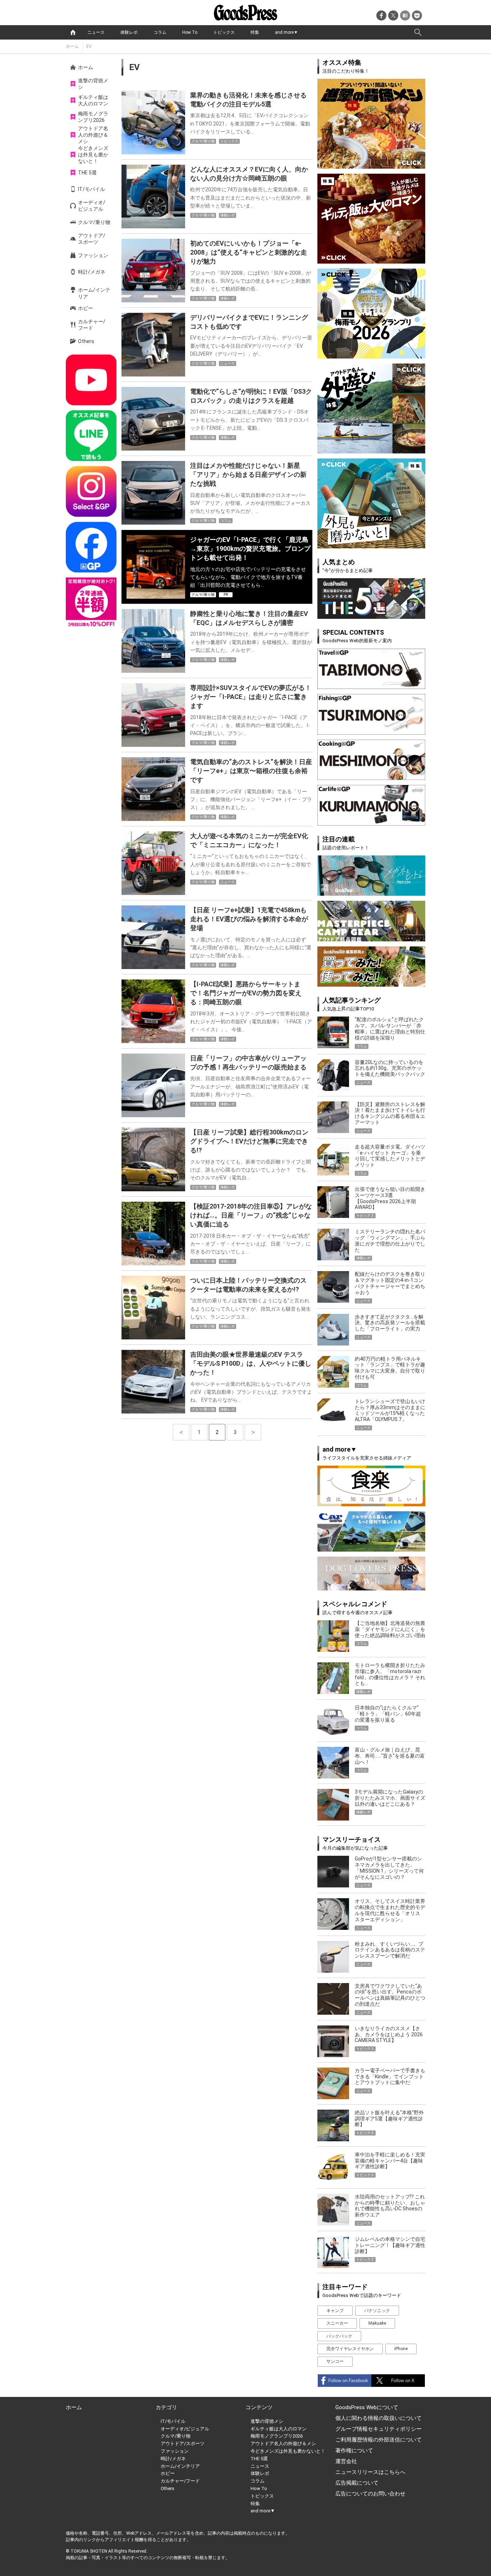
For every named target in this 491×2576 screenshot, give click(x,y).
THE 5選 (87, 173)
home (73, 32)
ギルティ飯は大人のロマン (93, 100)
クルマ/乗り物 (94, 222)
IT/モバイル (91, 189)
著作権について (354, 2451)
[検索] (418, 32)
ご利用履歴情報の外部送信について (378, 2440)
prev (181, 1432)
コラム (160, 32)
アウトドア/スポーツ (92, 239)
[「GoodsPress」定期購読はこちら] (91, 603)
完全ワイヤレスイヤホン (350, 2349)
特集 (255, 32)
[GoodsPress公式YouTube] (91, 380)
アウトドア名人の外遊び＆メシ (93, 135)
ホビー (86, 308)
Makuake (377, 2323)
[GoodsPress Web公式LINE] (91, 436)
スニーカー (337, 2323)
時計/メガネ (92, 272)
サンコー (335, 2361)
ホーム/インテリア (94, 293)
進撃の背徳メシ (93, 84)
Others (86, 341)
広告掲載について (357, 2483)
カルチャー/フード (92, 325)
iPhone (401, 2349)
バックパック (339, 2336)
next (253, 1432)
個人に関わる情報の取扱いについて (378, 2418)
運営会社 (346, 2461)
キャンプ (335, 2311)
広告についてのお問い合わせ (370, 2494)
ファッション (93, 255)
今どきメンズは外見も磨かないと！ (93, 155)
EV (89, 46)
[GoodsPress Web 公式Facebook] (91, 547)
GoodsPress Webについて (367, 2407)
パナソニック (377, 2311)
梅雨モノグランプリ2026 (93, 117)
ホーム (72, 46)
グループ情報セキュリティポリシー (378, 2429)
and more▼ (286, 32)
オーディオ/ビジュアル (92, 206)
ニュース (96, 32)
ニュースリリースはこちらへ (370, 2472)
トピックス (224, 32)
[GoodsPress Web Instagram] (91, 491)
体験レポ (129, 32)
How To (190, 32)
